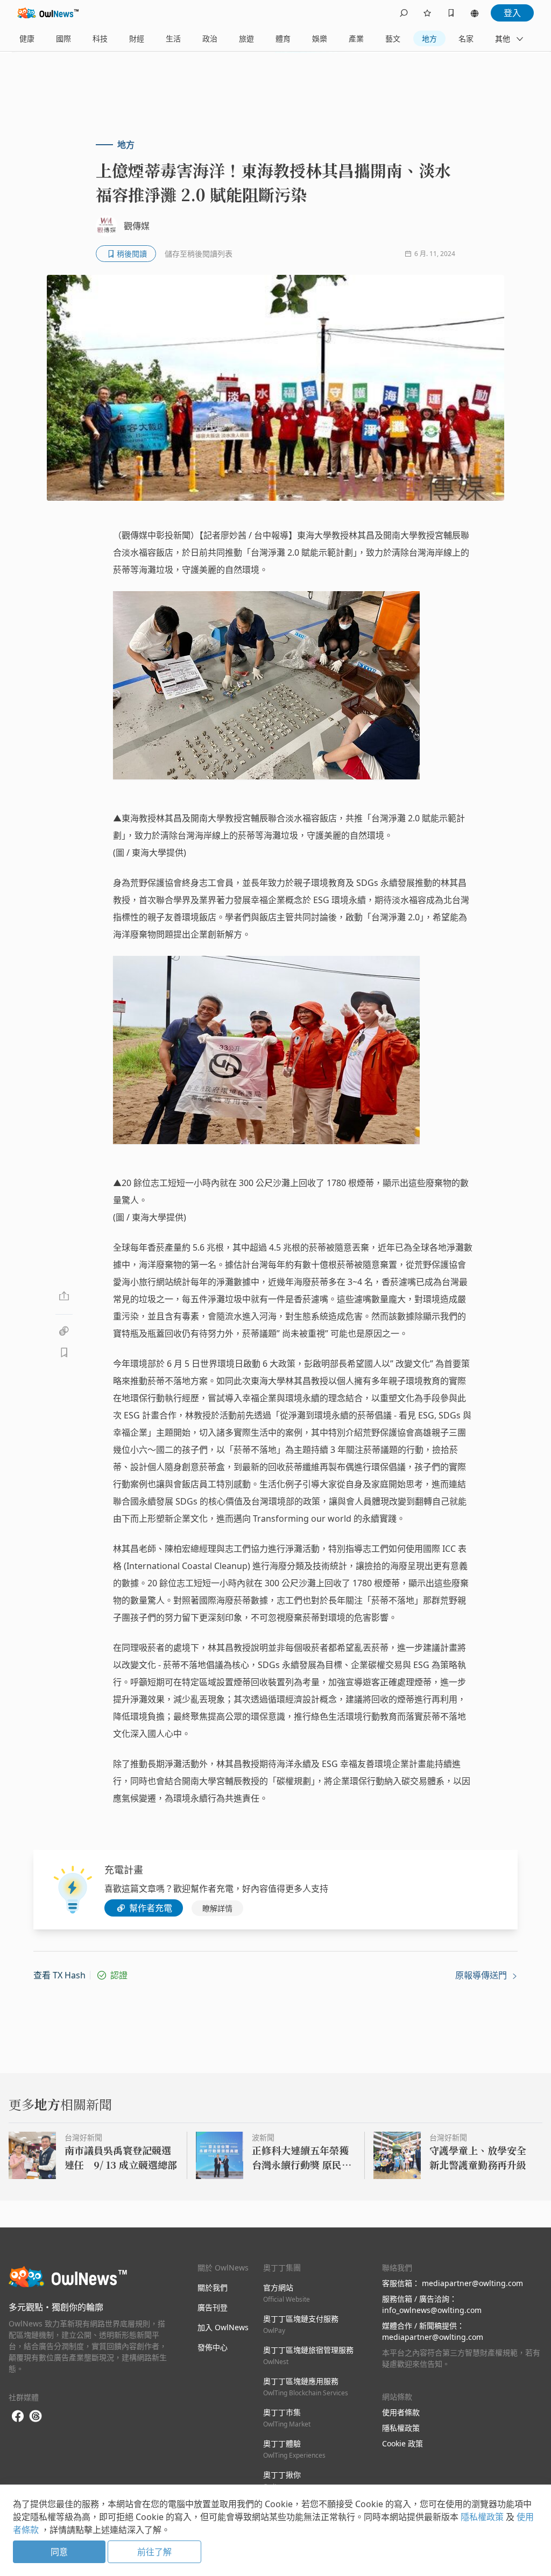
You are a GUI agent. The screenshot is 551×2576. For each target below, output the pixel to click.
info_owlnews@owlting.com (432, 2310)
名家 (466, 38)
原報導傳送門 (482, 1975)
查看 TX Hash (59, 1975)
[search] (404, 13)
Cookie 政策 (402, 2443)
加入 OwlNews (223, 2327)
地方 (429, 38)
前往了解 (154, 2552)
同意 (59, 2552)
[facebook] (18, 2417)
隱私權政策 (401, 2428)
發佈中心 (213, 2347)
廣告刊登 (213, 2307)
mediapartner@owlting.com (472, 2283)
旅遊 (246, 38)
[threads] (36, 2416)
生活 (173, 38)
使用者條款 (401, 2412)
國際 (63, 38)
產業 (356, 38)
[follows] (427, 13)
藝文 (393, 38)
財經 (137, 38)
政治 (210, 38)
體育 (283, 38)
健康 (27, 38)
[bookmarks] (451, 13)
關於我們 (213, 2287)
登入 (512, 13)
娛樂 (320, 38)
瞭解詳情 (217, 1908)
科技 (100, 38)
